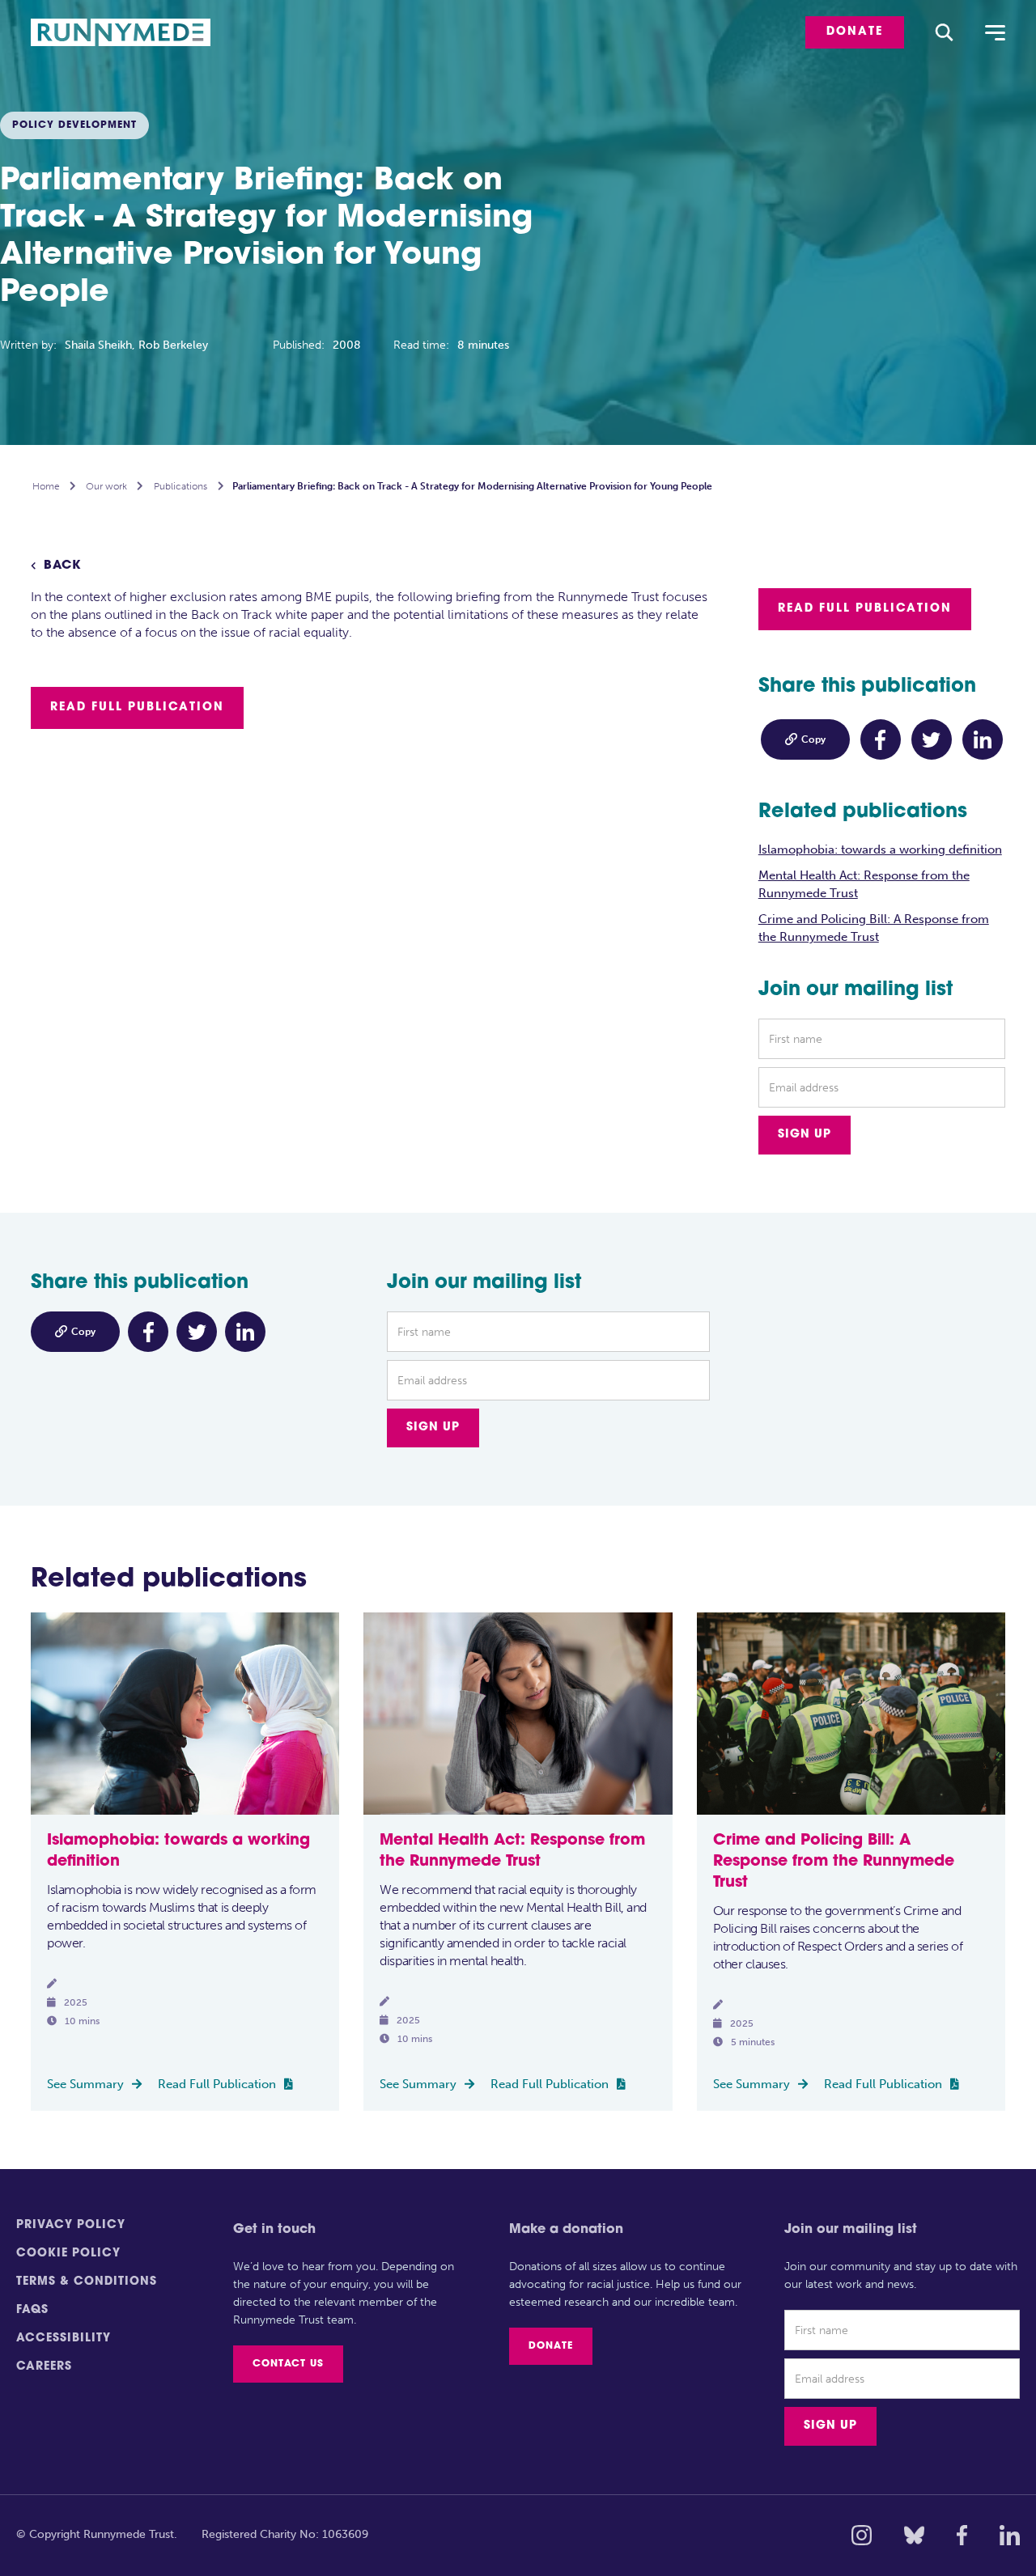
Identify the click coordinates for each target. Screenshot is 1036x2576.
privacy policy (71, 2225)
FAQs (32, 2310)
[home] (130, 33)
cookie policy (68, 2254)
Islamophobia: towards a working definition (880, 849)
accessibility (64, 2339)
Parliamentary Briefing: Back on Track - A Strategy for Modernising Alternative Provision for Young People (472, 486)
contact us (288, 2364)
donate (855, 32)
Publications (180, 486)
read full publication (137, 708)
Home (46, 486)
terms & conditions (87, 2282)
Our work (106, 486)
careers (44, 2367)
